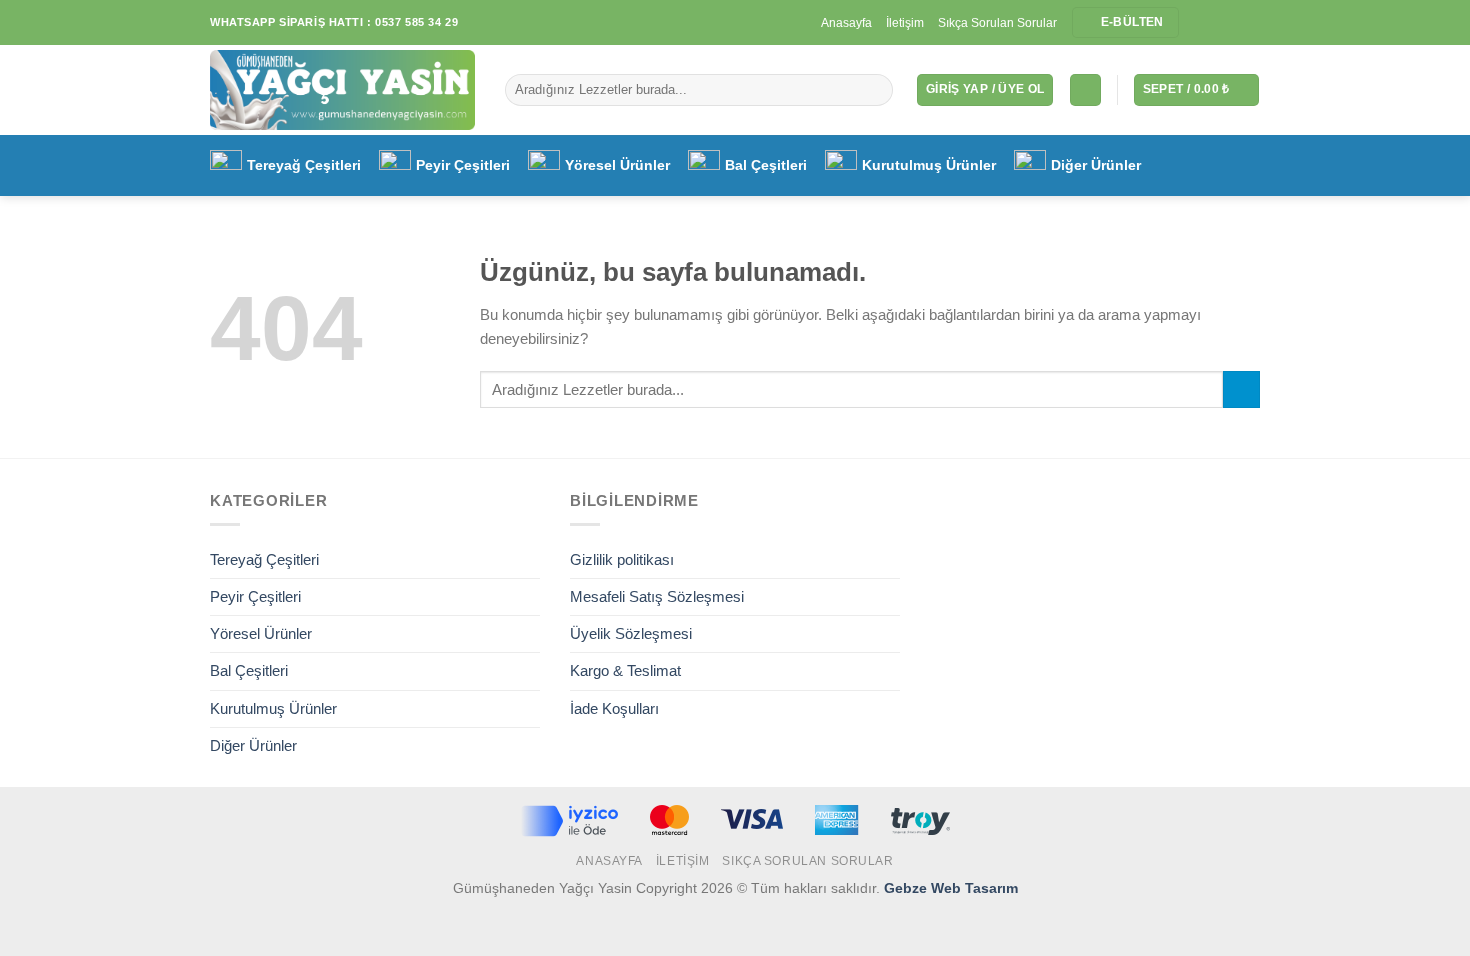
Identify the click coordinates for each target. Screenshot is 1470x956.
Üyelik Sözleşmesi (631, 633)
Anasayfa (846, 23)
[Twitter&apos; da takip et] (1232, 23)
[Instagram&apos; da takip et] (1214, 23)
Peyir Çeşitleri (463, 165)
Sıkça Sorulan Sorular (997, 23)
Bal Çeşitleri (766, 165)
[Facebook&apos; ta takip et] (1196, 23)
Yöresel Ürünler (617, 165)
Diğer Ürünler (1096, 165)
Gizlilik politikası (622, 559)
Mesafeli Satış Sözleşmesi (657, 596)
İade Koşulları (614, 708)
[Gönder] (875, 90)
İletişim (905, 23)
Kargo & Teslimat (625, 670)
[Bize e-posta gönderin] (1250, 23)
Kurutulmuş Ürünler (929, 165)
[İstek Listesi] (1085, 89)
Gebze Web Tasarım (951, 888)
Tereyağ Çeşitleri (304, 165)
